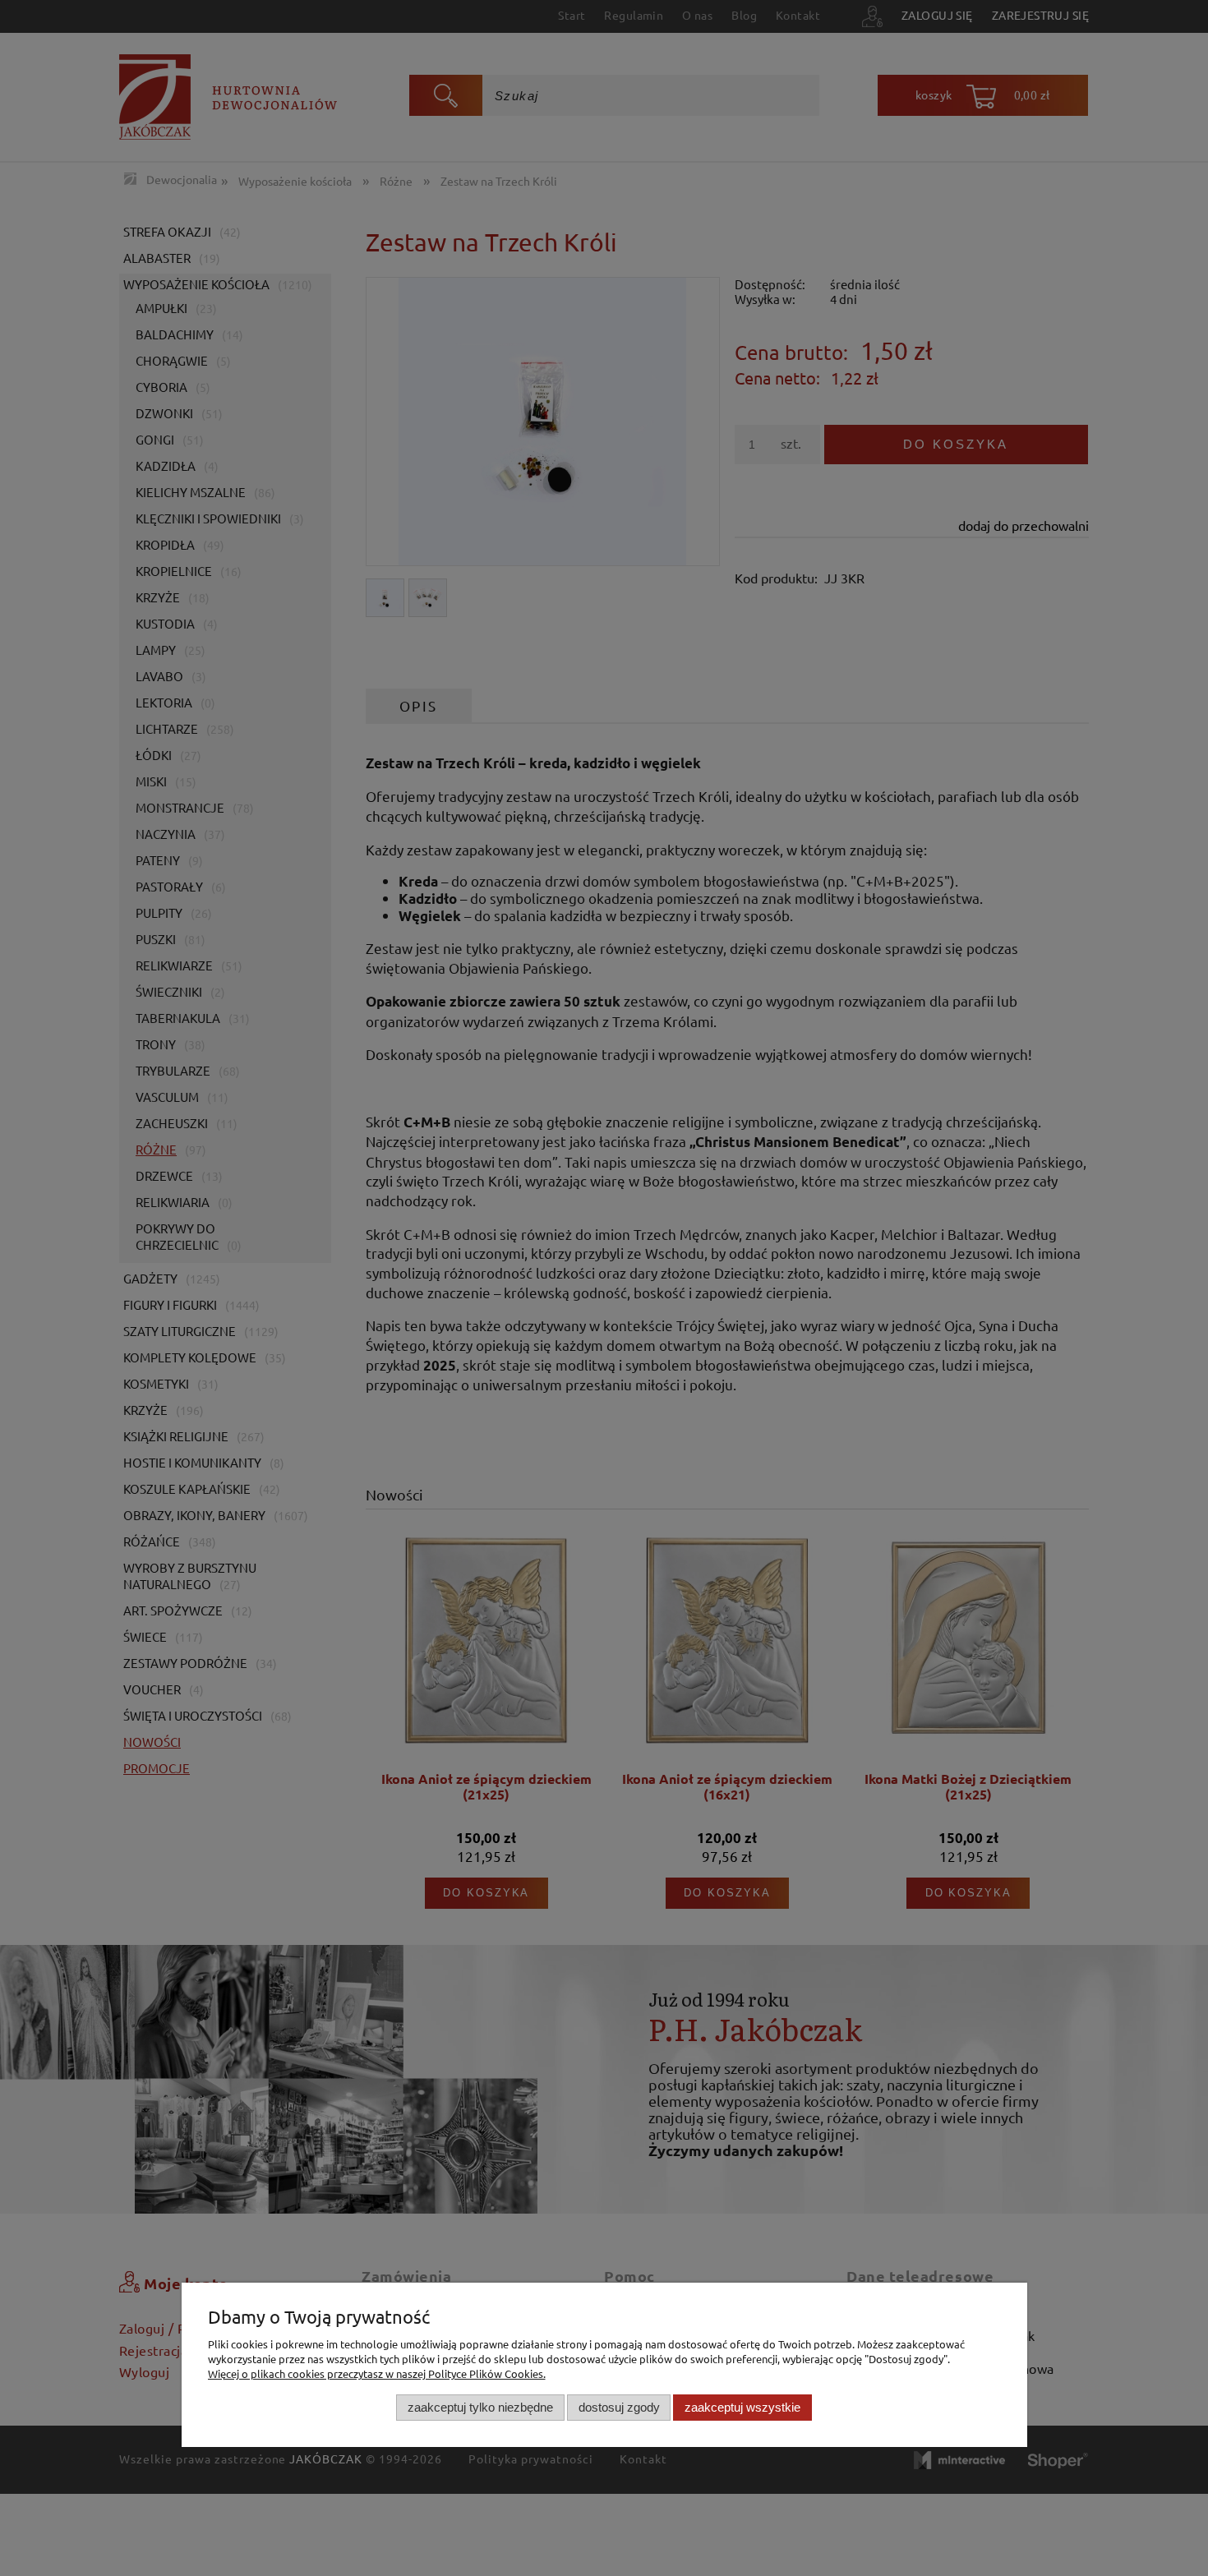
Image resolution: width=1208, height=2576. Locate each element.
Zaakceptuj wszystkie (742, 2407)
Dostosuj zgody (619, 2407)
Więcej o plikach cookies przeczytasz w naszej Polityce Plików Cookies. (377, 2373)
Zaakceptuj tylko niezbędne (480, 2407)
